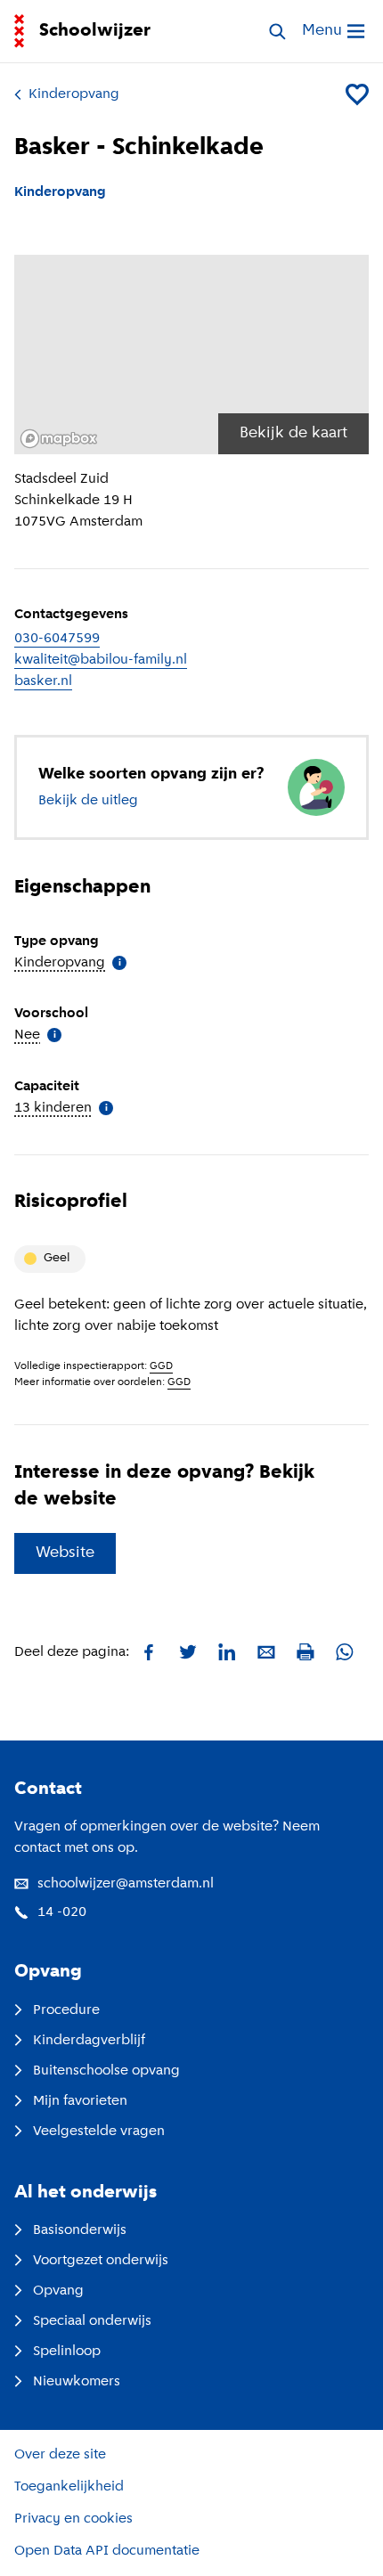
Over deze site (60, 2455)
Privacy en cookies (73, 2519)
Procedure (66, 2010)
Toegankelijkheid (69, 2487)
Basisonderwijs (80, 2230)
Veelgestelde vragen (99, 2132)
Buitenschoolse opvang (106, 2071)
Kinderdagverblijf (89, 2041)
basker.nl (43, 681)
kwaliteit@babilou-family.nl (101, 660)
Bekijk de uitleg (88, 801)
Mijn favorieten (80, 2101)
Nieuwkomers (77, 2382)
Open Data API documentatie (107, 2551)
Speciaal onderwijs (92, 2321)
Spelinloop (67, 2352)
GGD (161, 1366)
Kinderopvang (74, 94)
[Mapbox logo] (59, 439)
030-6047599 (57, 639)
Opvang (58, 2291)
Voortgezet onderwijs (101, 2261)
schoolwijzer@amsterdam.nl (126, 1884)
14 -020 (62, 1912)
